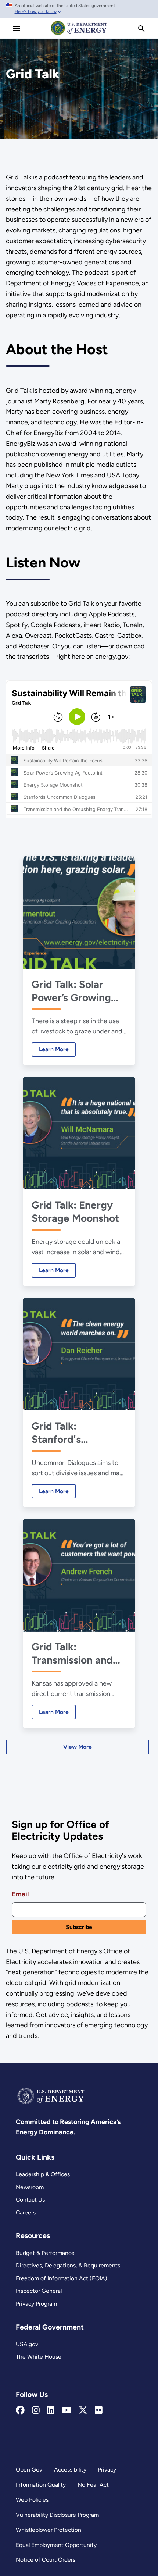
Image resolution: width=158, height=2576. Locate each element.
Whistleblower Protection (49, 2530)
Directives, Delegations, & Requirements (68, 2265)
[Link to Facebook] (20, 2410)
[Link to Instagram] (36, 2410)
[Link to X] (83, 2410)
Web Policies (32, 2500)
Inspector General (39, 2291)
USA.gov (27, 2344)
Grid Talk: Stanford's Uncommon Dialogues (59, 1433)
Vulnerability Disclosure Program (57, 2515)
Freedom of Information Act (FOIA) (62, 2278)
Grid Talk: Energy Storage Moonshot (75, 1211)
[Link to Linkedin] (51, 2410)
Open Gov (29, 2470)
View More (78, 1747)
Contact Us (30, 2200)
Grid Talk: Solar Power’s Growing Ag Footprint (71, 991)
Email (20, 1894)
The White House (39, 2357)
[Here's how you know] (79, 9)
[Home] (79, 35)
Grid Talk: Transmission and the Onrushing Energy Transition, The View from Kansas (74, 1653)
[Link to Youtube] (67, 2410)
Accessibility (70, 2470)
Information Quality (41, 2485)
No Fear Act (93, 2485)
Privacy (107, 2470)
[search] (141, 29)
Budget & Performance (45, 2253)
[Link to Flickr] (99, 2410)
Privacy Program (36, 2304)
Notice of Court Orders (46, 2560)
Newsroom (30, 2187)
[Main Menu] (17, 29)
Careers (26, 2212)
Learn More (50, 1049)
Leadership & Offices (43, 2174)
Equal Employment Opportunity (56, 2545)
